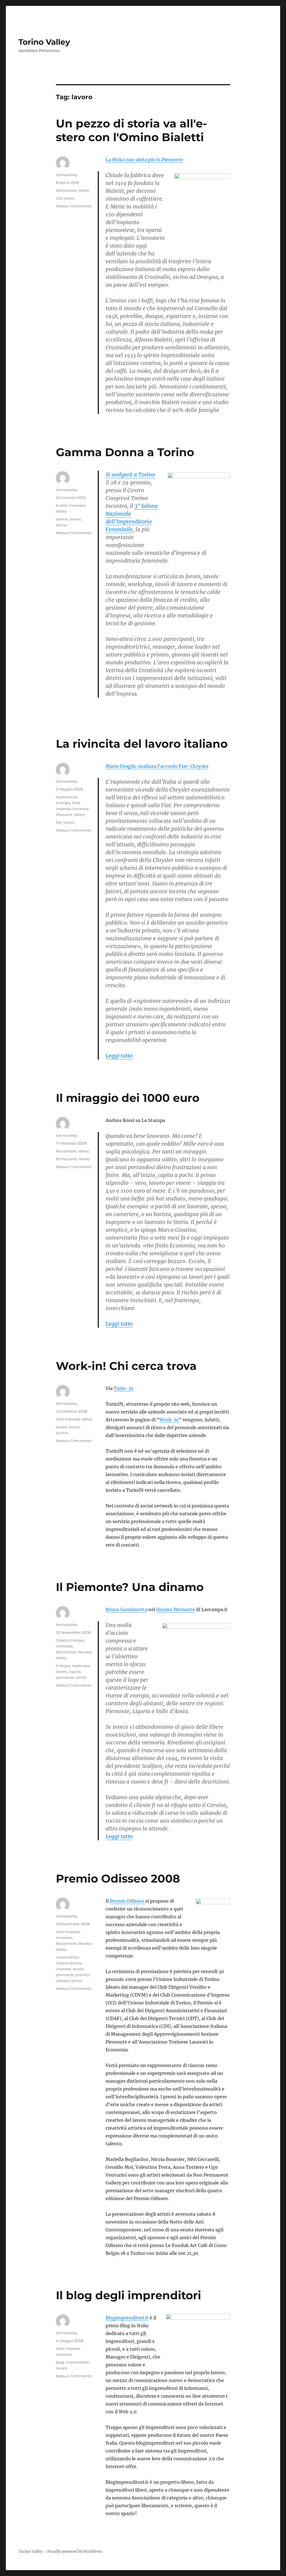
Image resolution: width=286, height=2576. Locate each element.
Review (85, 1652)
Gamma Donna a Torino (125, 452)
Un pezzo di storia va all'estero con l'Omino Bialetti (131, 130)
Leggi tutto (119, 1056)
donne (62, 519)
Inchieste (64, 1646)
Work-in (169, 1420)
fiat (59, 822)
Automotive (67, 797)
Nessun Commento (74, 206)
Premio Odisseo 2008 (118, 1878)
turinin (62, 1433)
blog (60, 2362)
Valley (84, 190)
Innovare (77, 505)
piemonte (65, 1677)
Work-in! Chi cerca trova (126, 1366)
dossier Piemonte (176, 1609)
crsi (59, 198)
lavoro (69, 198)
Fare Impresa (68, 1419)
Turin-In (124, 1388)
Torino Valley (44, 42)
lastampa (81, 1666)
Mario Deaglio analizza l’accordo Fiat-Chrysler (157, 766)
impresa (63, 1969)
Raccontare (66, 190)
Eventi (62, 505)
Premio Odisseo (127, 1901)
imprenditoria (69, 1963)
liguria (75, 1671)
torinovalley (67, 175)
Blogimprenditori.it (127, 2318)
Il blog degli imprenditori (128, 2295)
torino (61, 525)
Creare (62, 1640)
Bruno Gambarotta (126, 1609)
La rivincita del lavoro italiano (142, 744)
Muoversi (64, 815)
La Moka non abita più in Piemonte (144, 160)
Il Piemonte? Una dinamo (130, 1587)
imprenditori (68, 1957)
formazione (66, 1159)
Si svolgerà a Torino (130, 475)
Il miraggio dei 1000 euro (128, 1098)
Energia (63, 803)
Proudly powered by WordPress (75, 2552)
